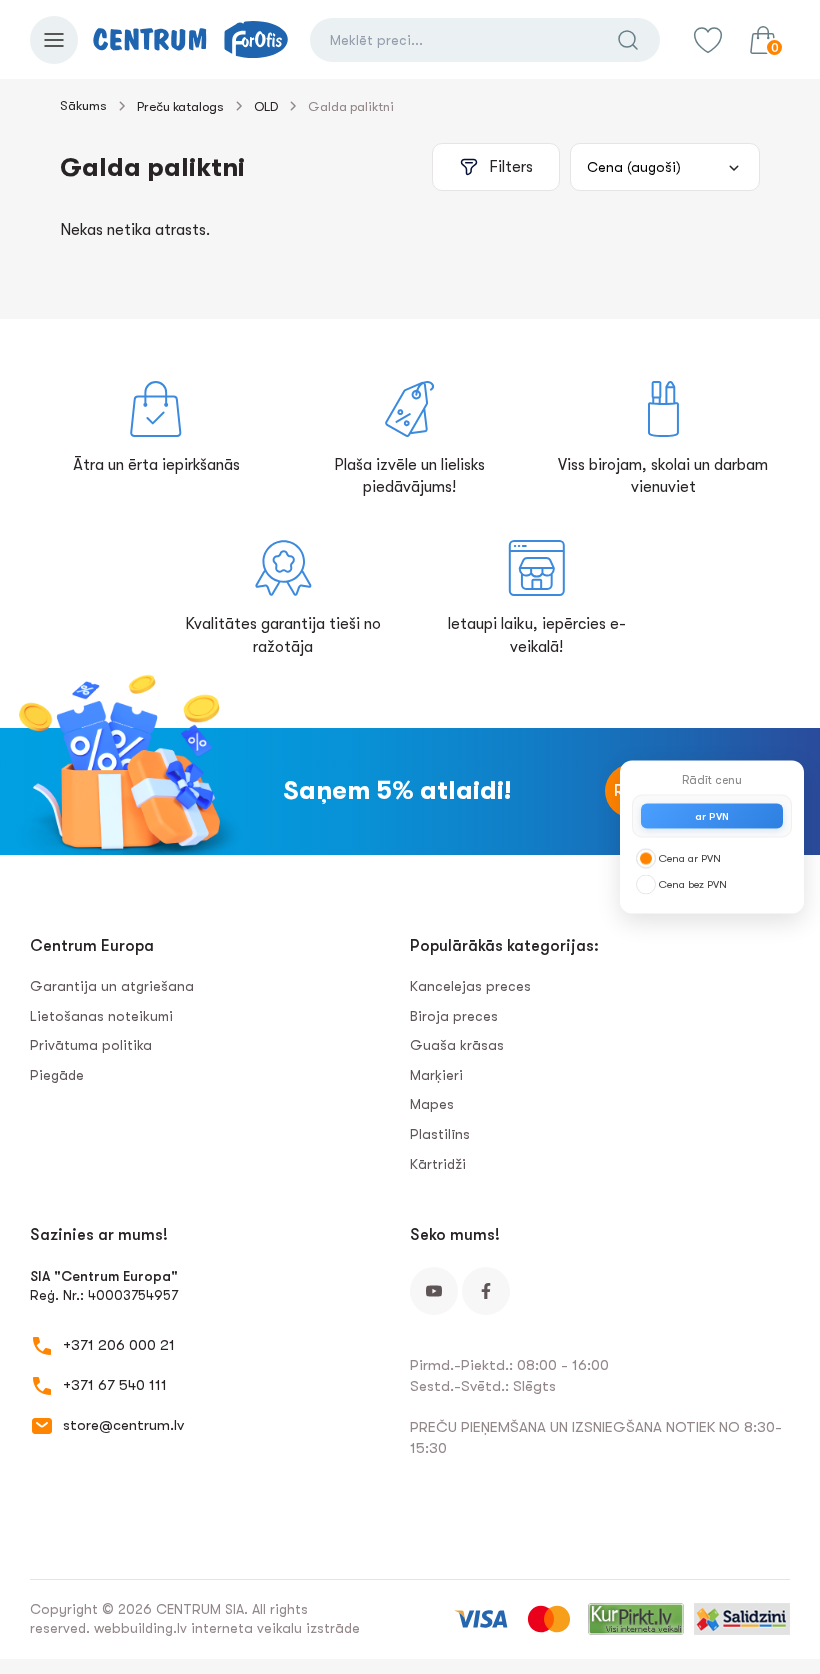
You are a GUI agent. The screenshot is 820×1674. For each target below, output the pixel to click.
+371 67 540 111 (115, 1385)
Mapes (432, 1104)
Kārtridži (438, 1164)
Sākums (83, 105)
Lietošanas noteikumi (101, 1016)
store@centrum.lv (123, 1425)
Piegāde (57, 1075)
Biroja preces (454, 1016)
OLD (266, 106)
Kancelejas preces (470, 986)
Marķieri (436, 1075)
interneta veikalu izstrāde (275, 1628)
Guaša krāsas (457, 1045)
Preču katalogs (180, 106)
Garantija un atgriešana (112, 986)
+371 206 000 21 (119, 1345)
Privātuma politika (91, 1045)
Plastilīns (440, 1134)
